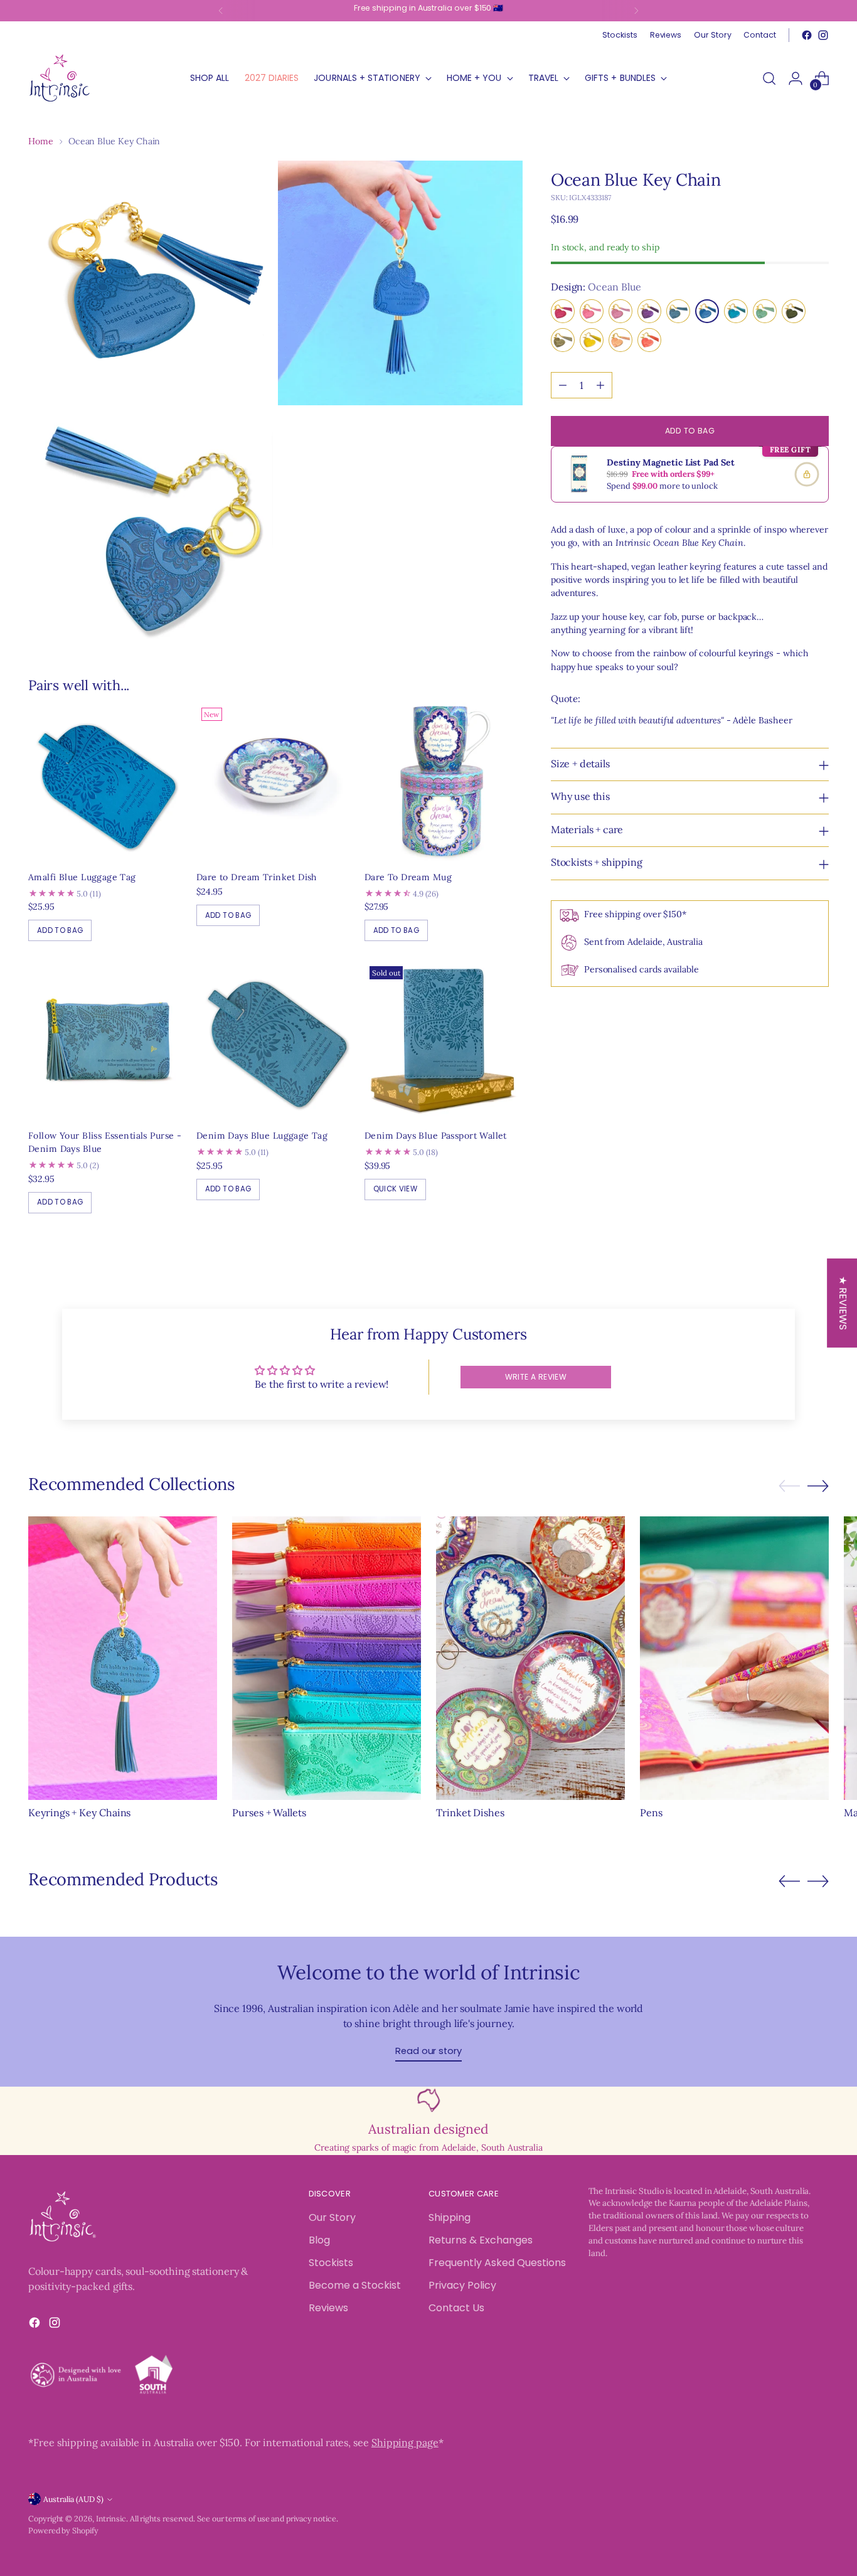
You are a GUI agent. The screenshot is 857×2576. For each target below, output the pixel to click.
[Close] (633, 1094)
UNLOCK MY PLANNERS (538, 1450)
